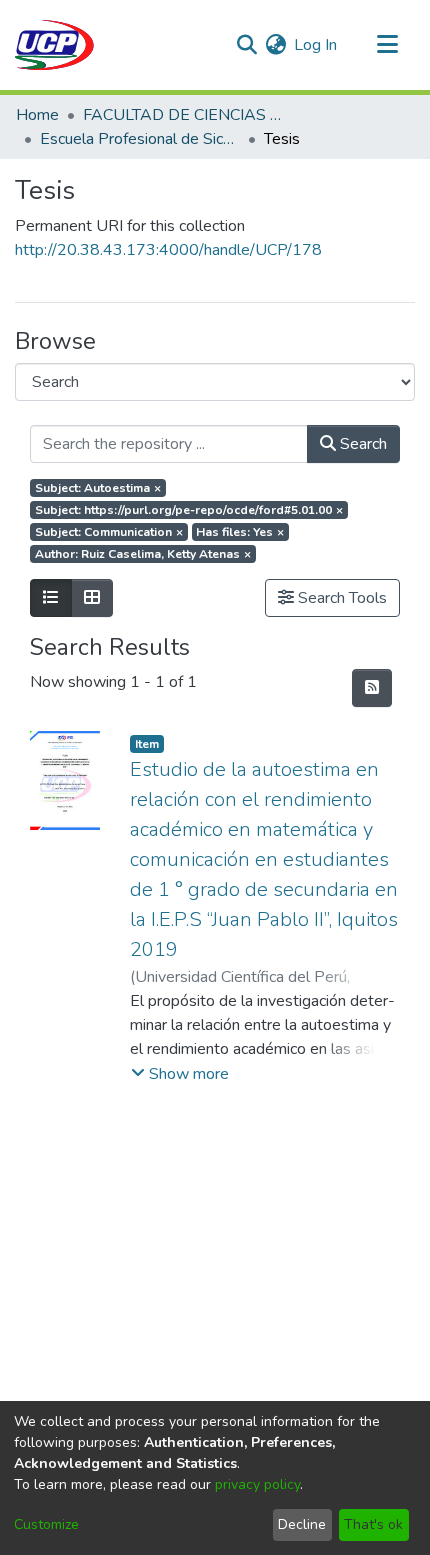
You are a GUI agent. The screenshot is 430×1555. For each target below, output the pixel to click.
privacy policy (257, 1484)
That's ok (373, 1524)
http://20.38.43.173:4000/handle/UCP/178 (168, 250)
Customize (46, 1524)
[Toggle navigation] (387, 45)
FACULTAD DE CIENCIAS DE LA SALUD (183, 115)
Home (37, 115)
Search (361, 444)
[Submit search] (246, 45)
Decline (302, 1524)
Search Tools (340, 598)
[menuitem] (275, 45)
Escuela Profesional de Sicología (140, 139)
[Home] (55, 45)
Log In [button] (316, 45)
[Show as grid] (92, 598)
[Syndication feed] (372, 688)
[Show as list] (51, 598)
